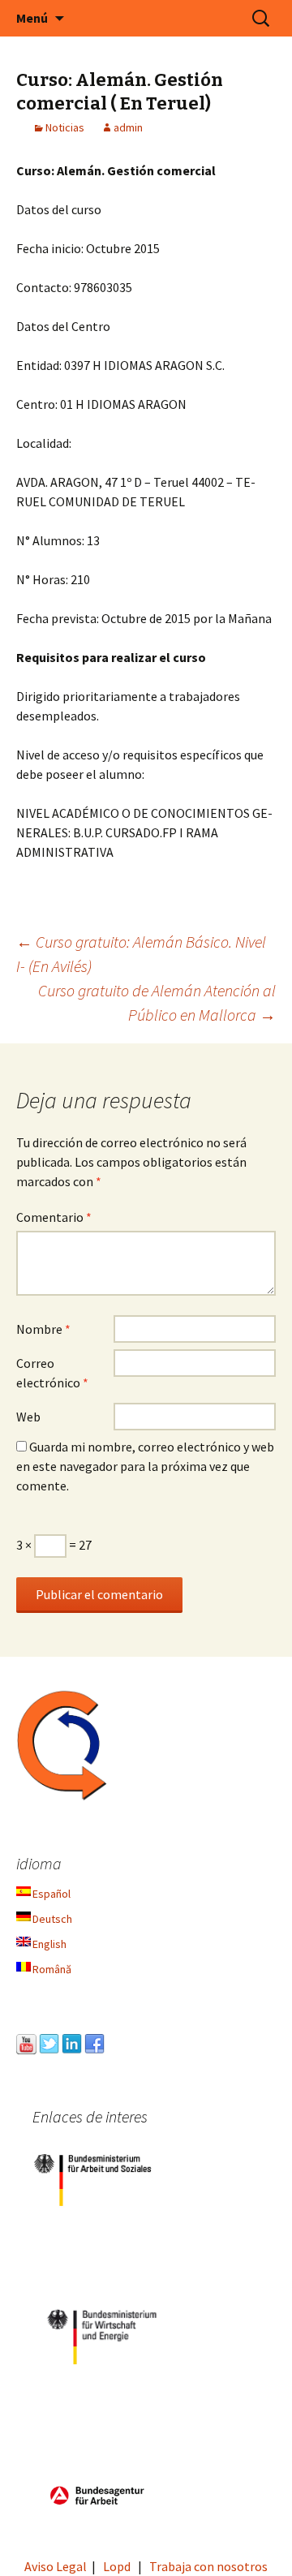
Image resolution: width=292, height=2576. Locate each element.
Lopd (117, 2566)
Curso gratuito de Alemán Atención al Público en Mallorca (157, 1002)
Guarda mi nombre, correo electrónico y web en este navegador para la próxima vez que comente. (145, 1466)
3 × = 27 (54, 1545)
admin (128, 127)
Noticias (65, 127)
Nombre (43, 1329)
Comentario (54, 1217)
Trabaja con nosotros (208, 2566)
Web (28, 1417)
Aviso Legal (56, 2566)
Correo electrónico (52, 1373)
